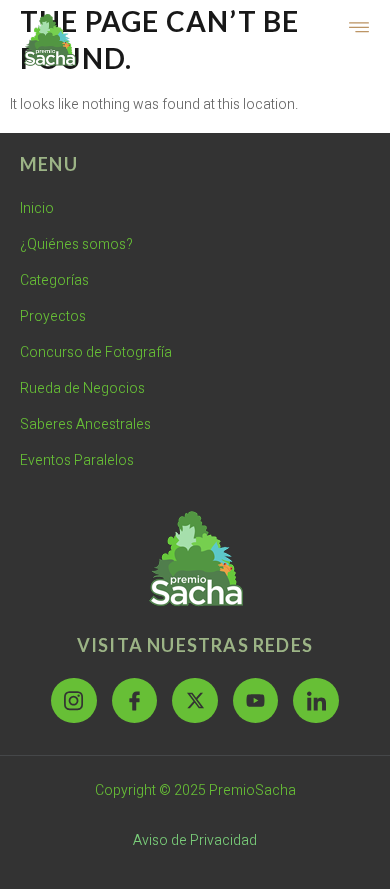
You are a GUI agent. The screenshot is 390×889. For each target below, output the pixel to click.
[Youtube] (256, 701)
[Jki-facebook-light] (135, 701)
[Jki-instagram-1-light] (74, 701)
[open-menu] (360, 28)
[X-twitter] (195, 701)
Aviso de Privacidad (195, 840)
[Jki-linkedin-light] (316, 701)
